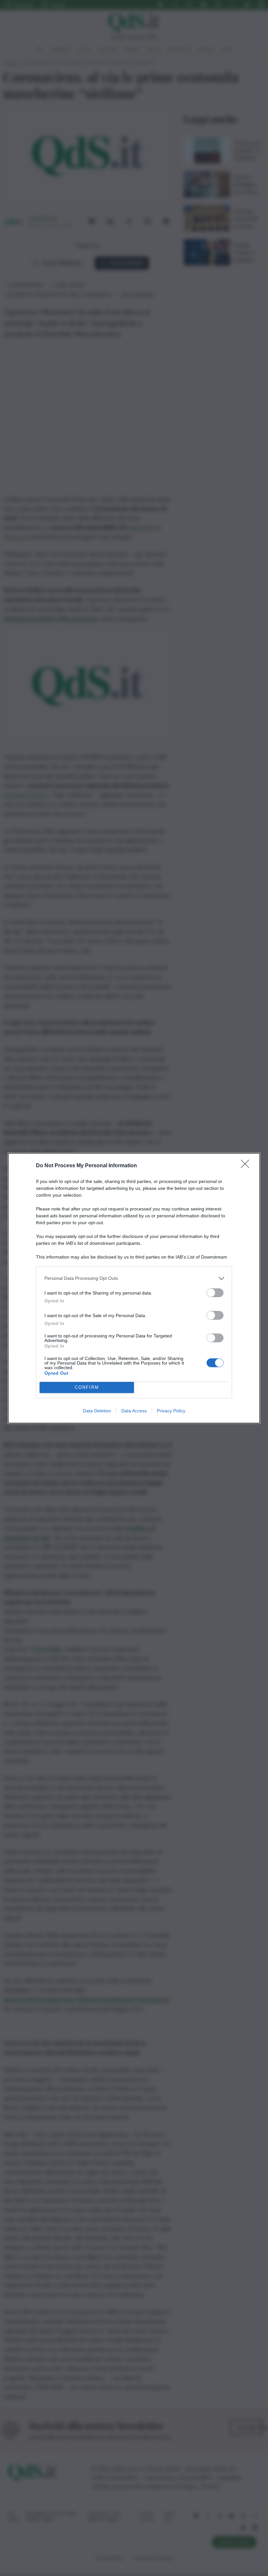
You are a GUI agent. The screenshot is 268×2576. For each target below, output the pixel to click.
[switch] (215, 1293)
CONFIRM (87, 1387)
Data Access (134, 1411)
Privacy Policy (171, 1411)
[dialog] (134, 1288)
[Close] (247, 1166)
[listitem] (134, 1278)
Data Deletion (97, 1411)
